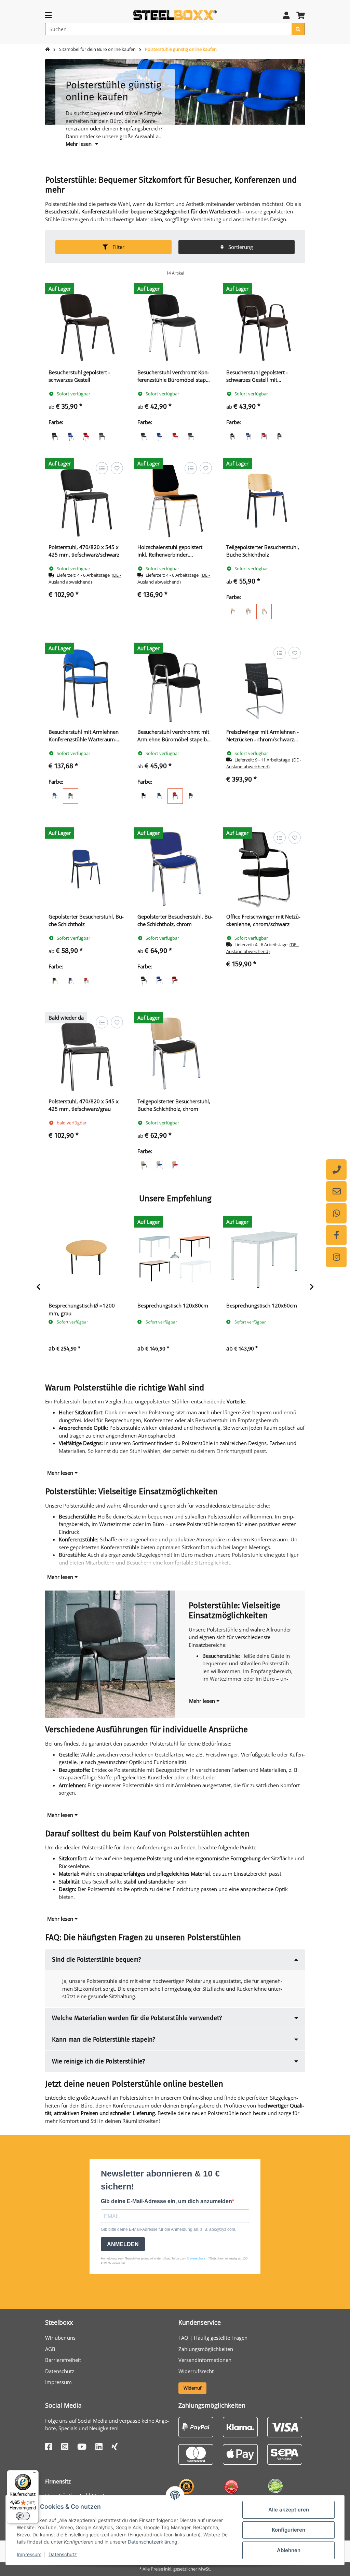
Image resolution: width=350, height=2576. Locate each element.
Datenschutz (63, 2554)
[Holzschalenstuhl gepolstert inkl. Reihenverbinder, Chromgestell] (175, 499)
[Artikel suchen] (298, 29)
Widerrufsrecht (196, 2371)
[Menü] (35, 2474)
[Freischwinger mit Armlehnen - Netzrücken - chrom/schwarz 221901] (264, 684)
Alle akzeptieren (289, 2510)
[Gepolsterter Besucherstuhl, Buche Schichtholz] (86, 868)
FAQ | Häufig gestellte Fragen (213, 2338)
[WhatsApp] (336, 1213)
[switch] (23, 2516)
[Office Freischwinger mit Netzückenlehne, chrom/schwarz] (264, 868)
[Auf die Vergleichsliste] (102, 468)
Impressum (29, 2554)
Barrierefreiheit (63, 2360)
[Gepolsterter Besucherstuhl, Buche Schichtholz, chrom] (175, 868)
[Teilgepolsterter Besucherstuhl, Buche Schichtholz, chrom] (175, 1053)
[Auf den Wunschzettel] (117, 468)
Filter (118, 247)
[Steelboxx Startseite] (175, 15)
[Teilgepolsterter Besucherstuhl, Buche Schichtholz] (264, 499)
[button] (286, 15)
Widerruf (192, 2388)
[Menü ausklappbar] (48, 15)
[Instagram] (336, 1257)
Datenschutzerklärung (153, 2542)
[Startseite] (48, 50)
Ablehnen (289, 2550)
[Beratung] (336, 1170)
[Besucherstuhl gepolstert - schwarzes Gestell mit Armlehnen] (264, 324)
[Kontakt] (336, 1191)
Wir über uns (60, 2338)
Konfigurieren (288, 2530)
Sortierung (240, 247)
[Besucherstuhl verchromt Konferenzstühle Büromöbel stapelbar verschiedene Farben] (175, 324)
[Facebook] (336, 1235)
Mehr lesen (61, 1473)
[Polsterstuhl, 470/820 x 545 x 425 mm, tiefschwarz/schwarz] (86, 499)
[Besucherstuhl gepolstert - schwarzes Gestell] (86, 324)
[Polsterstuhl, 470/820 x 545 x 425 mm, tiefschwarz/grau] (86, 1053)
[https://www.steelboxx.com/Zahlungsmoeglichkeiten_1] (196, 2426)
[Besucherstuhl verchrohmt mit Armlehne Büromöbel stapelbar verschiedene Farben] (175, 684)
